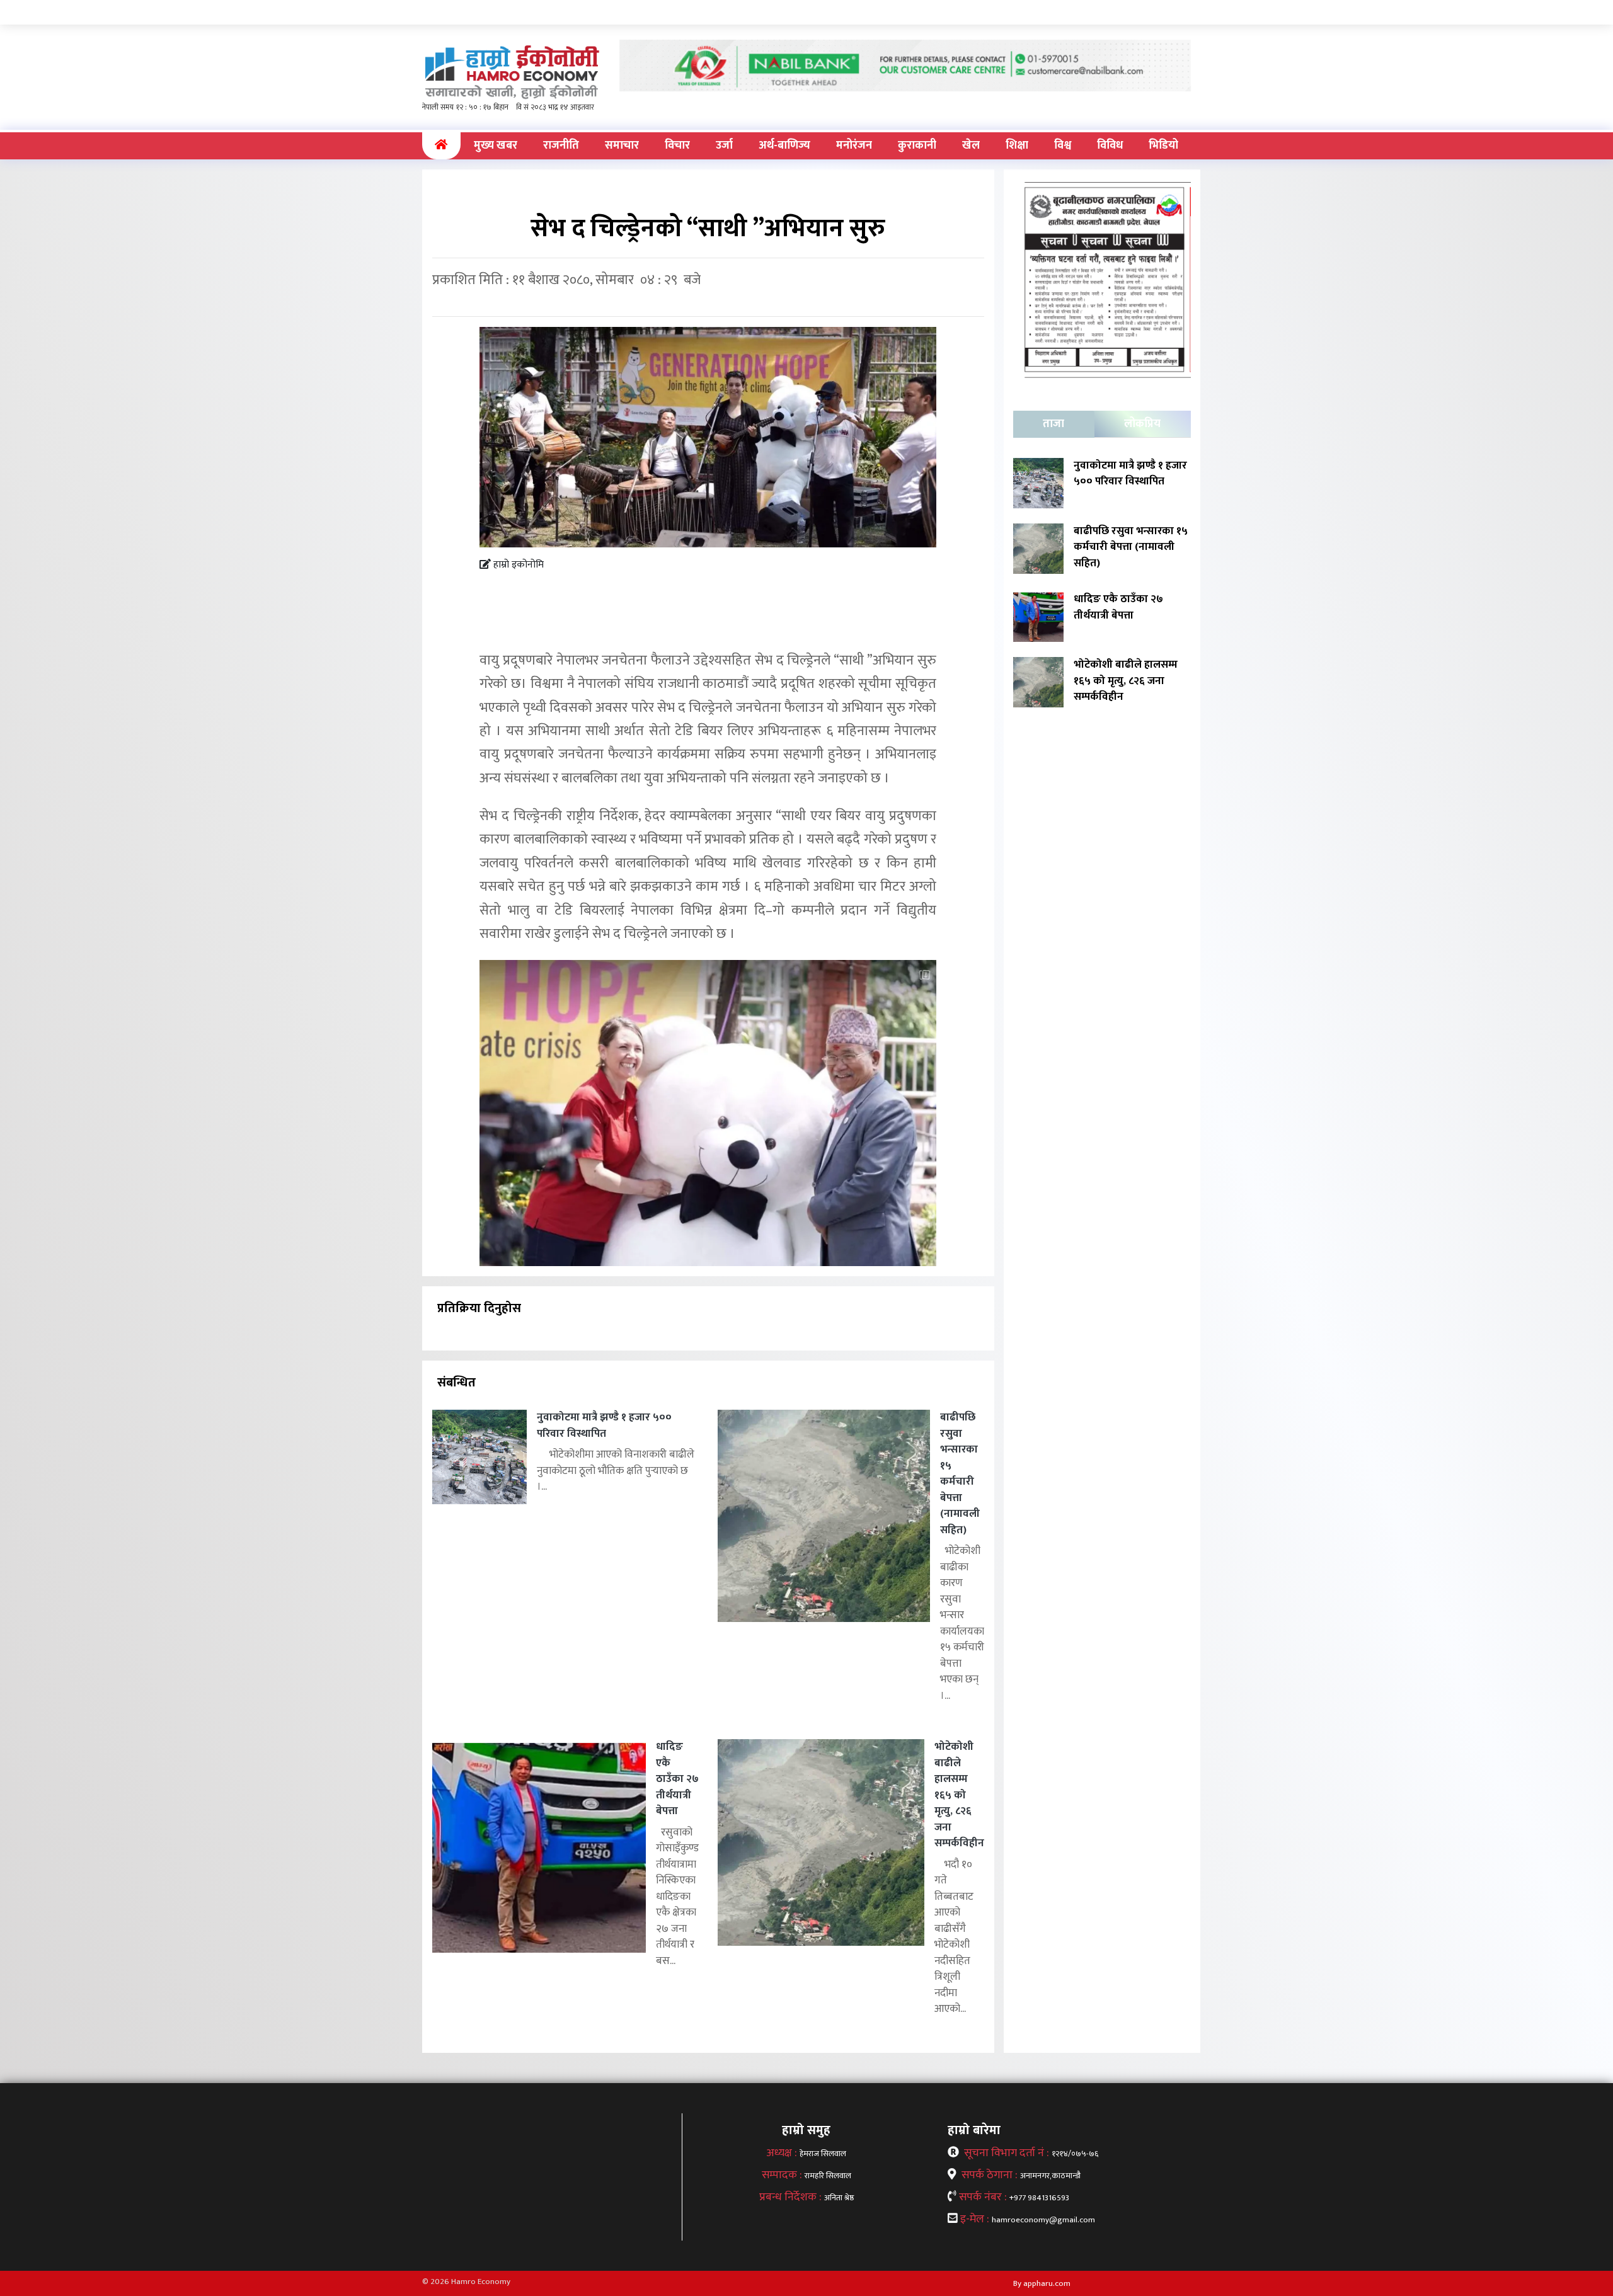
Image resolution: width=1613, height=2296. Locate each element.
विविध (1110, 146)
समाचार (622, 146)
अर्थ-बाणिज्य (784, 146)
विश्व (1063, 146)
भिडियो (1163, 146)
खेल (971, 146)
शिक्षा (1017, 146)
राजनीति (561, 146)
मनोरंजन (854, 146)
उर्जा (724, 146)
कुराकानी (917, 146)
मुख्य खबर (496, 146)
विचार (677, 146)
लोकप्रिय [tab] (1142, 424)
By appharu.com (1042, 2283)
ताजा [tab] (1053, 424)
